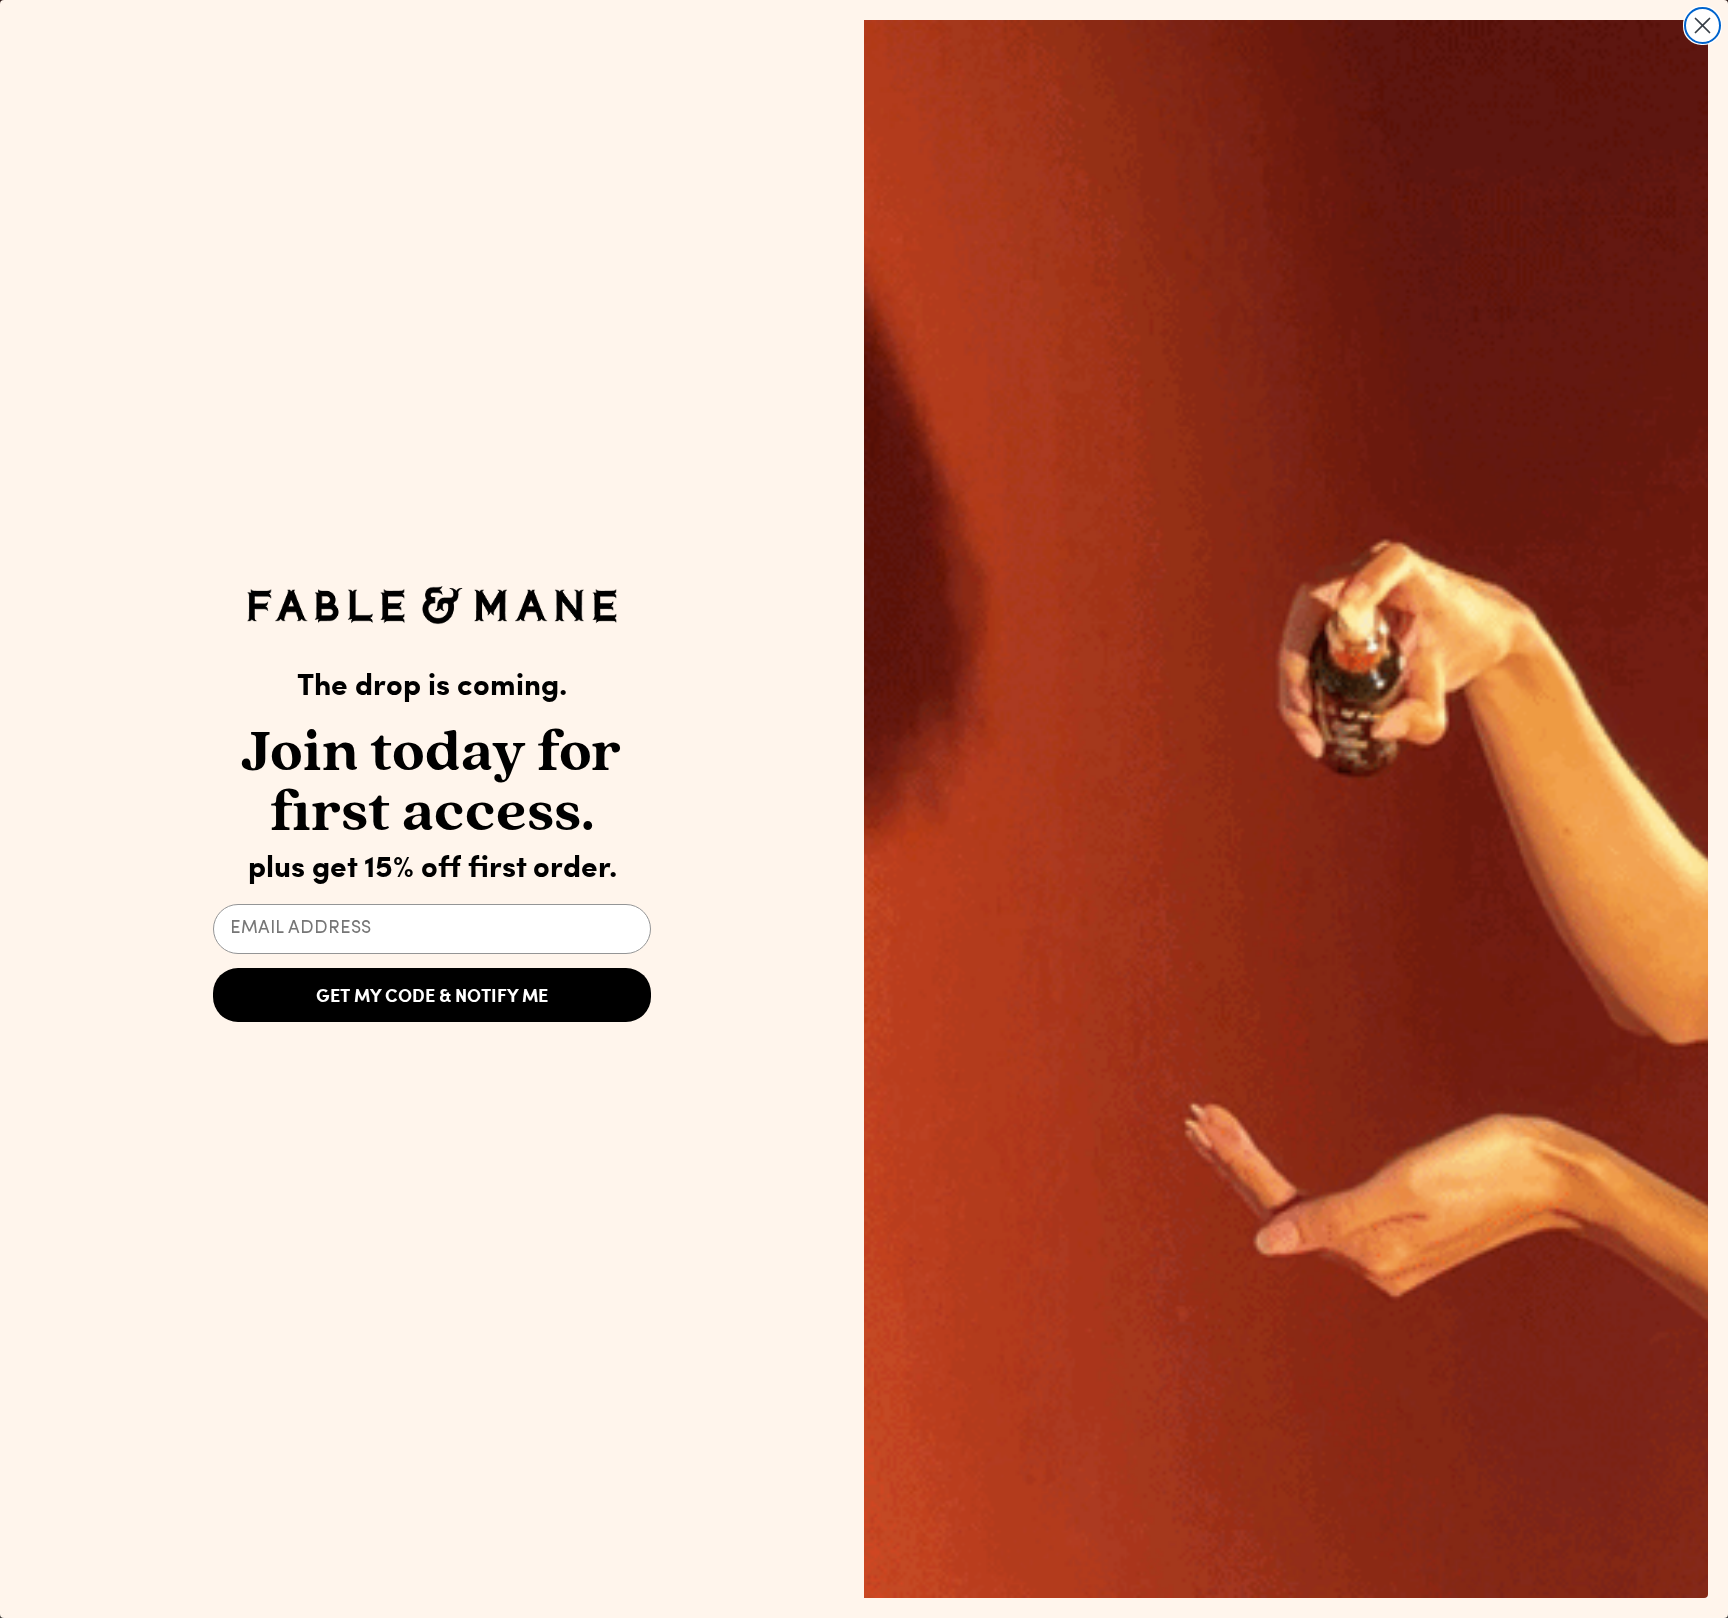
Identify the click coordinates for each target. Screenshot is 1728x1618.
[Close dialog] (1702, 25)
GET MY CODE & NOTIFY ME (432, 995)
